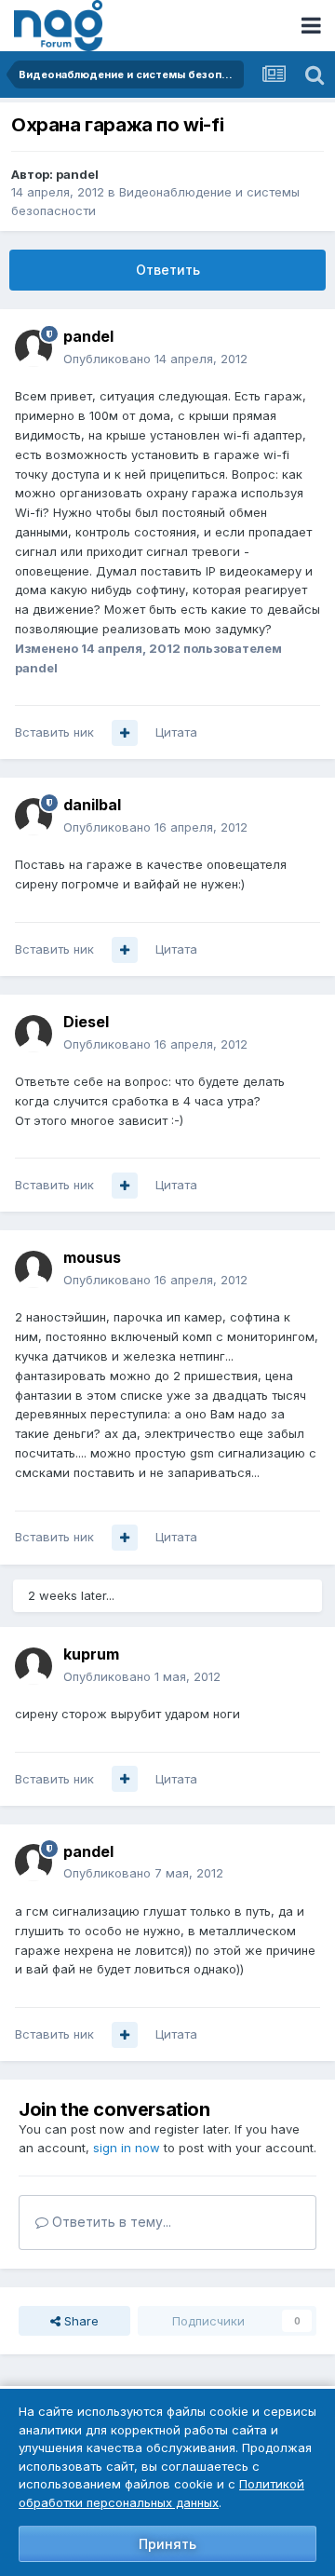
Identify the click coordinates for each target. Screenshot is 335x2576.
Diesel (86, 1022)
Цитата (176, 732)
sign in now (127, 2148)
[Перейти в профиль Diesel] (33, 1034)
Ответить (168, 270)
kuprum (91, 1654)
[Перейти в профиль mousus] (33, 1269)
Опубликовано (155, 359)
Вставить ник (54, 732)
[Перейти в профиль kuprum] (33, 1666)
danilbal (92, 805)
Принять (167, 2544)
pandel (77, 174)
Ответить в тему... (110, 2222)
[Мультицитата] (125, 733)
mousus (92, 1257)
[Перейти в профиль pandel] (33, 348)
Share (80, 2321)
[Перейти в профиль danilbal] (33, 817)
